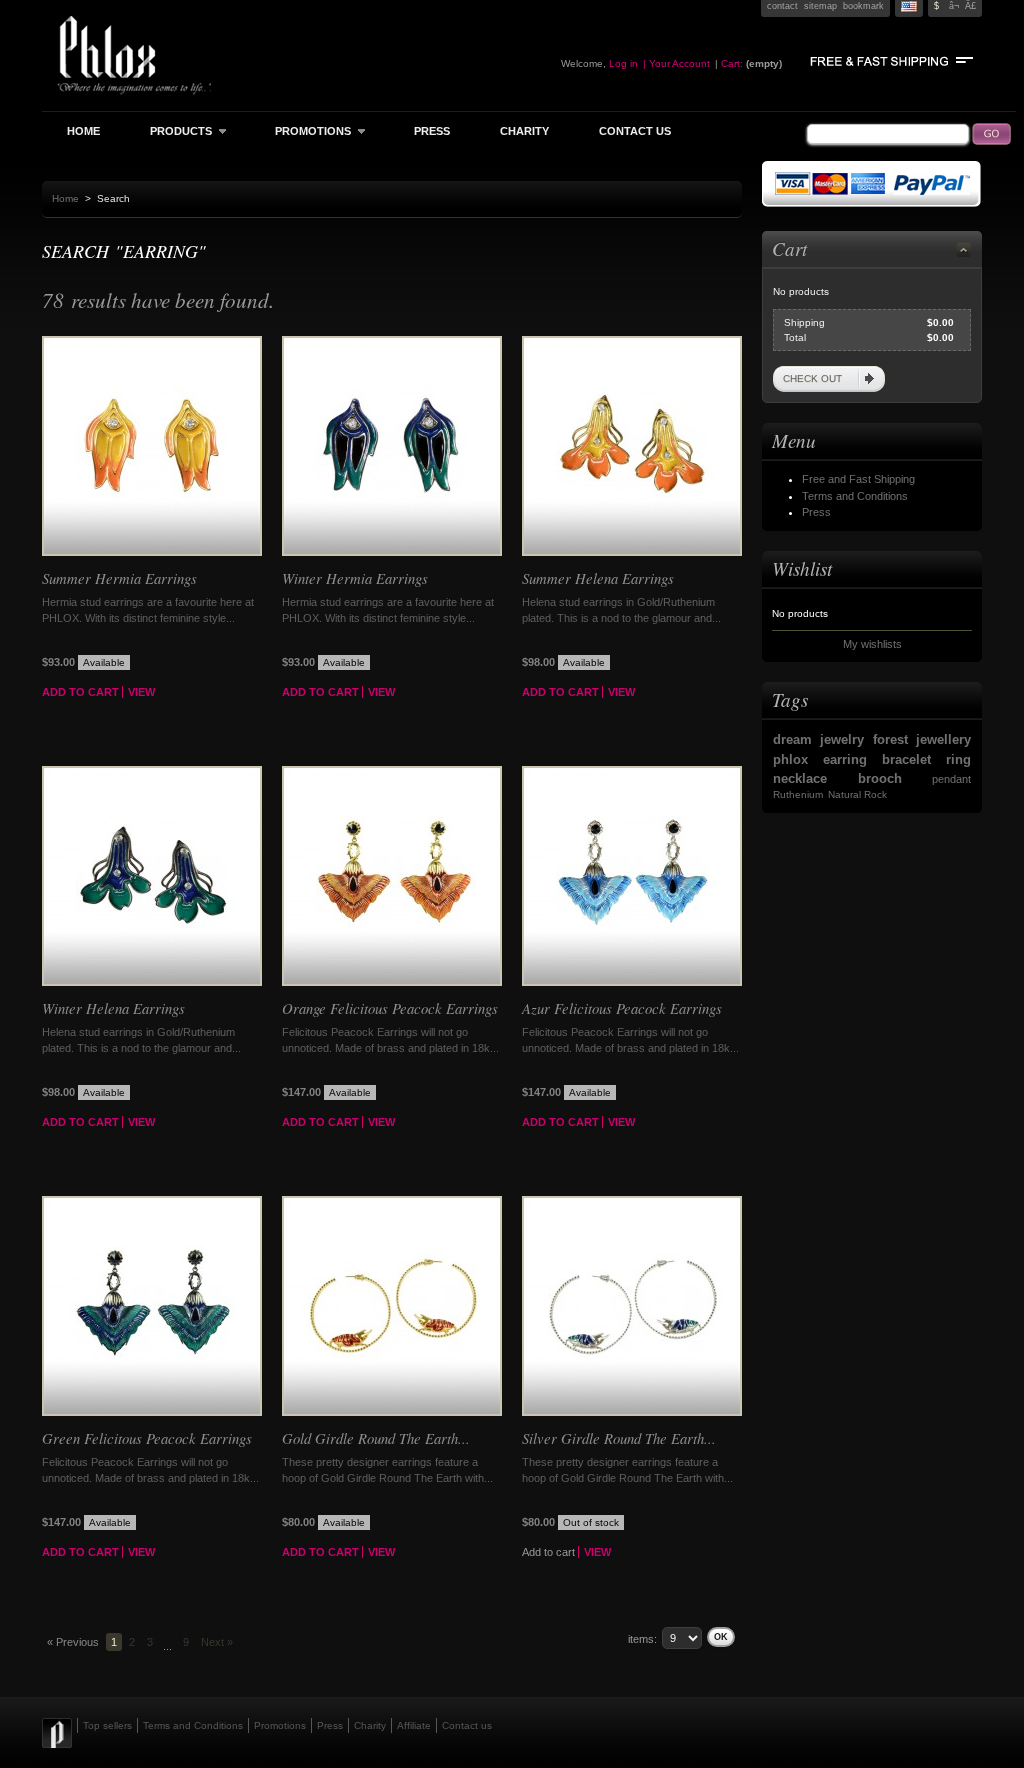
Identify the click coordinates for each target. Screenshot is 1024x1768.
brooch (880, 778)
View (141, 692)
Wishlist (802, 568)
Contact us (467, 1725)
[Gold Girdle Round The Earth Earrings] (392, 1412)
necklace (800, 778)
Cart (789, 248)
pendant (951, 779)
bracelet (906, 759)
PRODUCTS (171, 130)
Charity (370, 1725)
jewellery (943, 739)
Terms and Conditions (855, 496)
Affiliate (414, 1725)
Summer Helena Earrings (598, 578)
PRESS (432, 131)
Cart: (732, 63)
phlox (790, 759)
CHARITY (524, 131)
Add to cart (80, 692)
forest (890, 739)
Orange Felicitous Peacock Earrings (390, 1008)
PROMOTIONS (303, 130)
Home (65, 198)
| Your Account (676, 63)
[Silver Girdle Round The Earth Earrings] (632, 1412)
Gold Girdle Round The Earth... (376, 1438)
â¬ (954, 6)
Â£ (970, 6)
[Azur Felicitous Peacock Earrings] (632, 982)
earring (845, 759)
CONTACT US (635, 131)
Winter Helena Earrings (113, 1008)
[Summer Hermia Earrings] (152, 552)
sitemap (820, 6)
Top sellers (107, 1725)
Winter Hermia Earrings (355, 578)
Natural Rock (857, 794)
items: (642, 1639)
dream (792, 739)
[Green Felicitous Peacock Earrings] (152, 1412)
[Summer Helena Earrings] (632, 552)
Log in (623, 63)
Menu (794, 440)
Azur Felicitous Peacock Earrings (622, 1008)
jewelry (842, 739)
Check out (812, 378)
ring (958, 759)
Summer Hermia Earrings (119, 578)
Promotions (280, 1725)
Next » (217, 1642)
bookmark (863, 6)
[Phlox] (156, 20)
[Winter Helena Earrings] (152, 982)
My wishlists (872, 644)
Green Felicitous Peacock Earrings (147, 1438)
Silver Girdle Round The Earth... (619, 1438)
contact (782, 6)
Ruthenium (798, 794)
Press (816, 512)
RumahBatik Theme (59, 1733)
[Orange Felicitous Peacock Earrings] (392, 982)
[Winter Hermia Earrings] (392, 552)
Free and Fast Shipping (858, 479)
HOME (83, 131)
